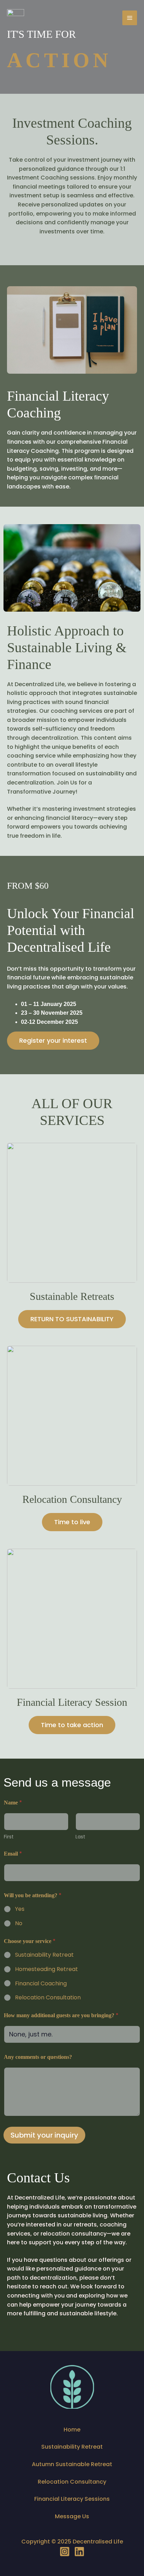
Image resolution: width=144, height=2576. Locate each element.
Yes (20, 1909)
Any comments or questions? (38, 2057)
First (9, 1837)
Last (80, 1837)
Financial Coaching (41, 1984)
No (19, 1924)
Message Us (72, 2516)
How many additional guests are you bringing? (61, 2015)
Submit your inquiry (44, 2135)
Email (13, 1854)
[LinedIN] (79, 2552)
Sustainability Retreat (44, 1955)
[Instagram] (65, 2552)
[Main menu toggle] (130, 18)
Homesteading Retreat (46, 1969)
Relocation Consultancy (72, 2482)
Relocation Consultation (48, 1998)
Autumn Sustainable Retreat (72, 2464)
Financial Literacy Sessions (72, 2499)
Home (72, 2430)
